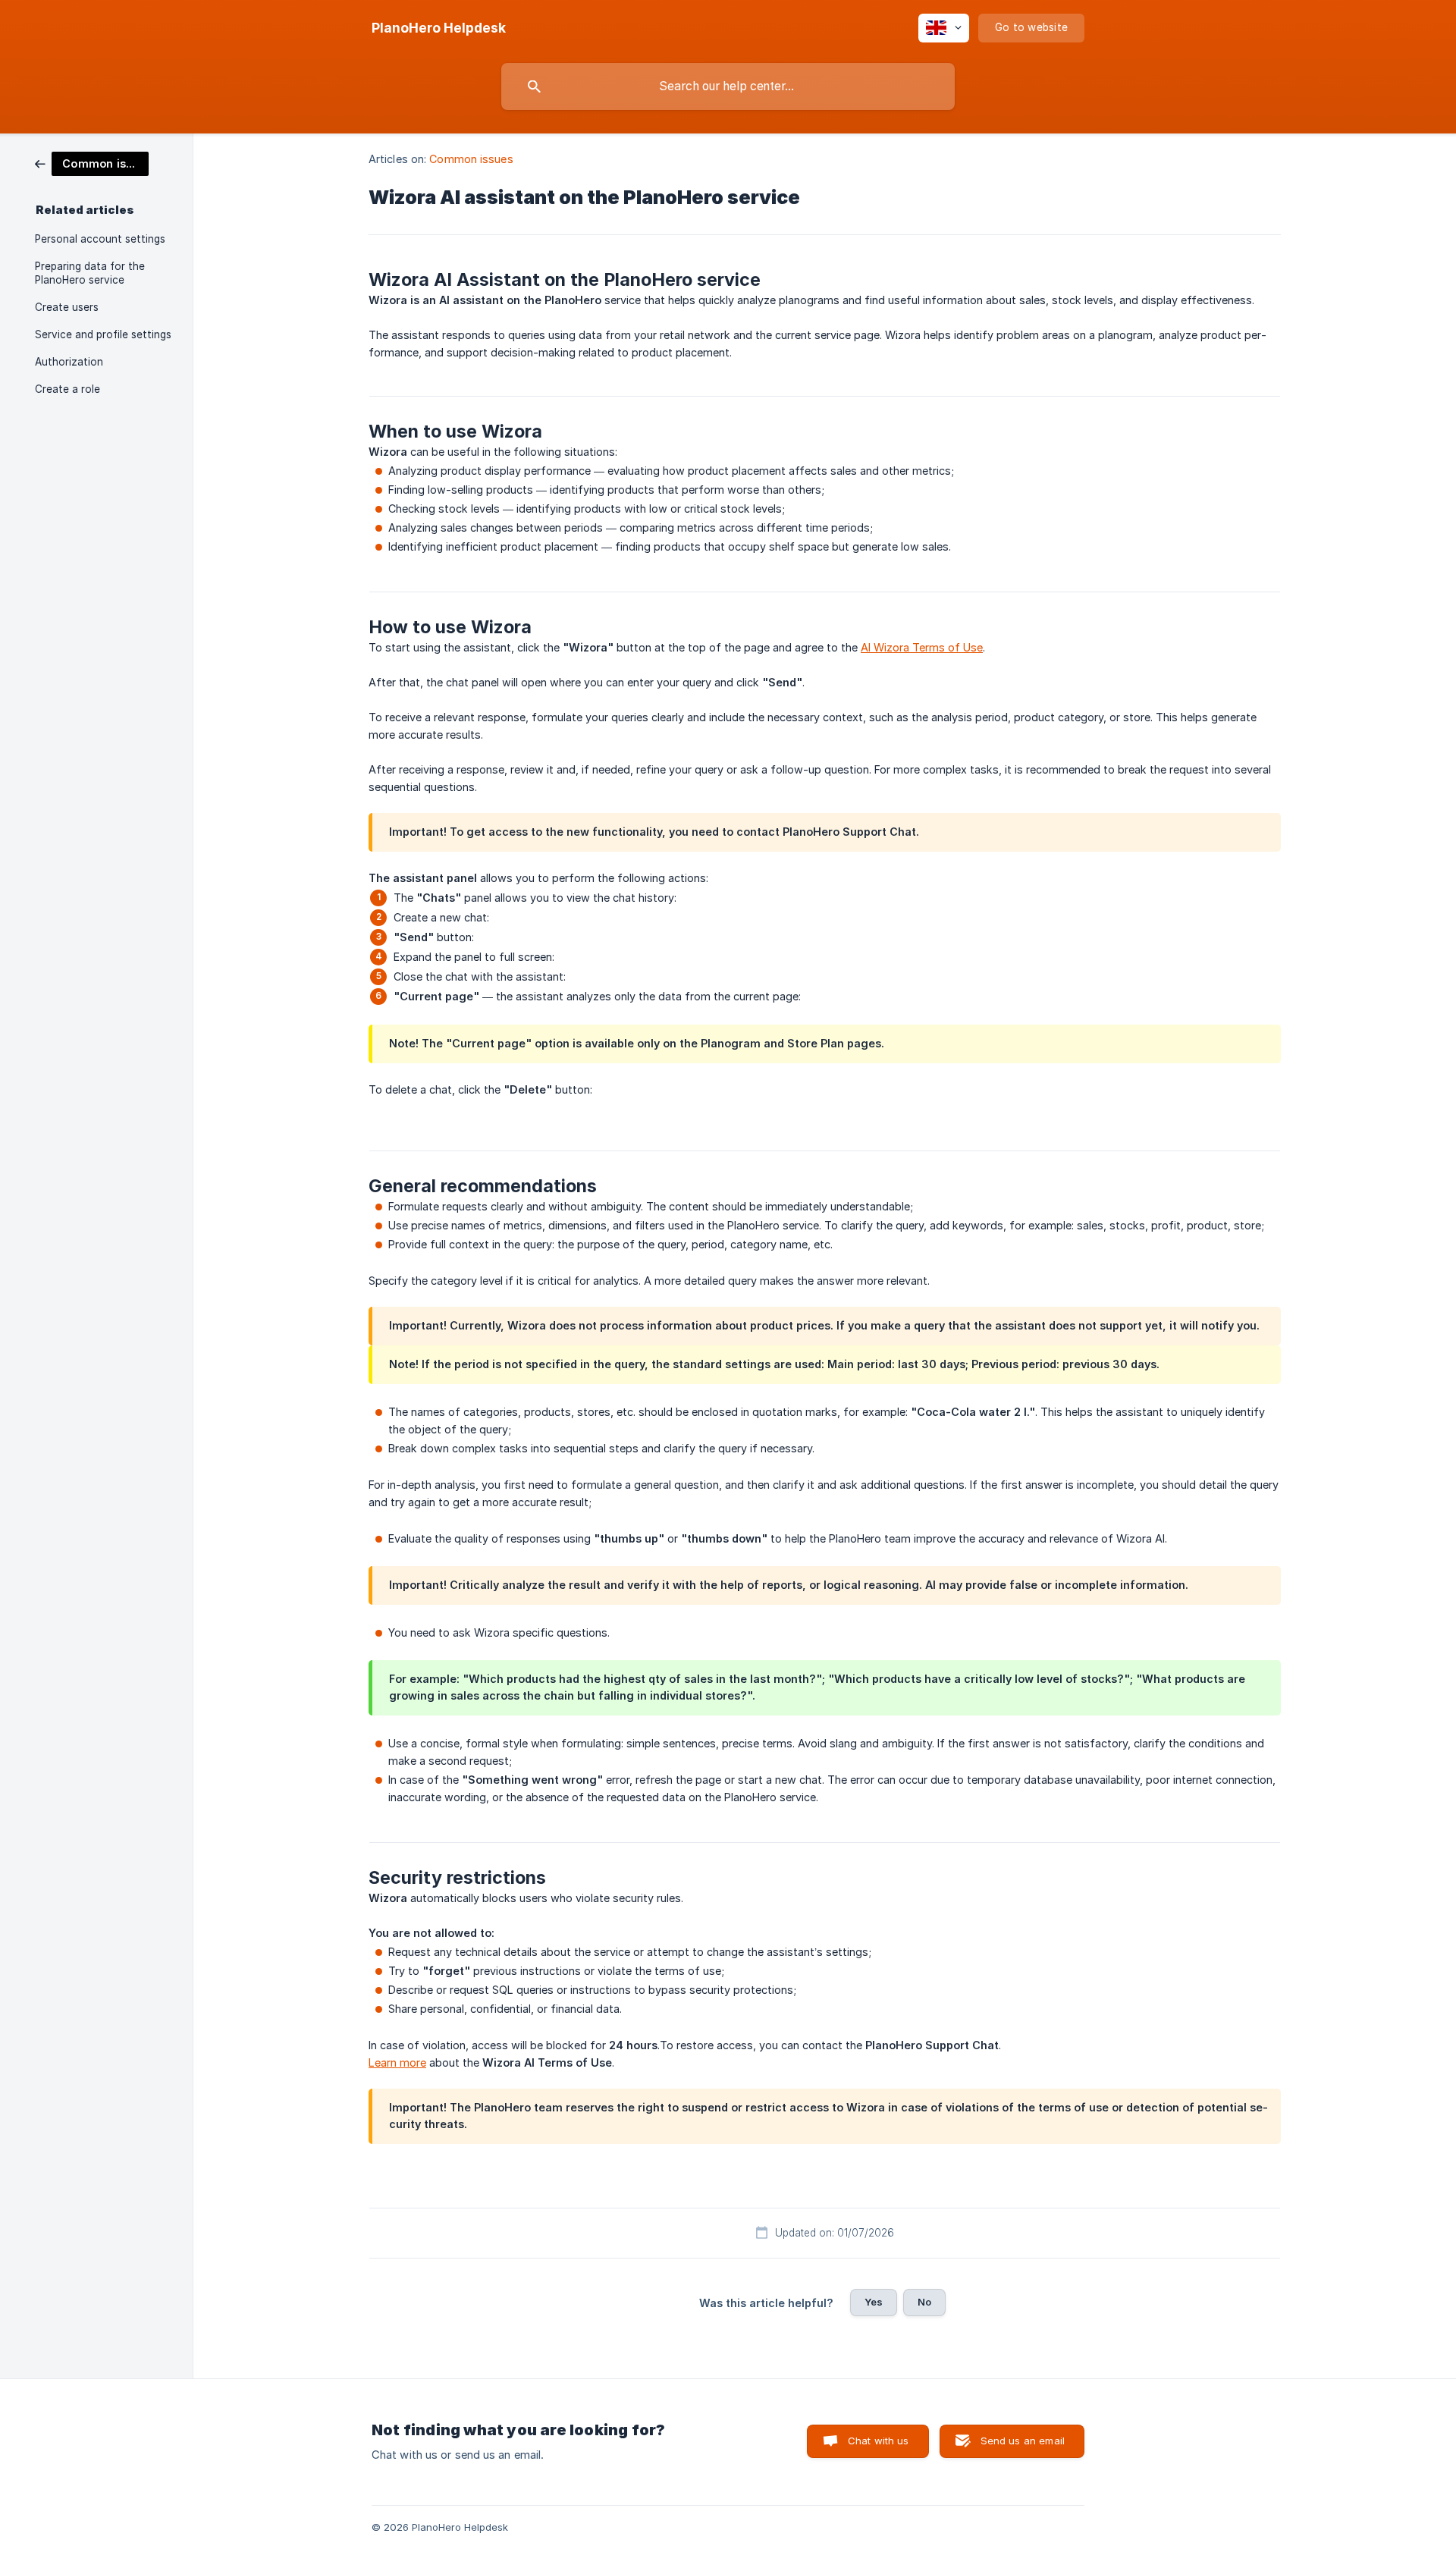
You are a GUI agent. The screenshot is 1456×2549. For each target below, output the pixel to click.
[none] (439, 28)
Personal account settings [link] (100, 239)
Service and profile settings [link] (103, 334)
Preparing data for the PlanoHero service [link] (90, 273)
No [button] (924, 2302)
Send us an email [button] (1023, 2441)
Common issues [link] (471, 159)
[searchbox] (728, 86)
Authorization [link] (69, 362)
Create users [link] (67, 307)
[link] (92, 163)
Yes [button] (874, 2302)
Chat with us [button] (879, 2441)
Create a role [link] (67, 389)
